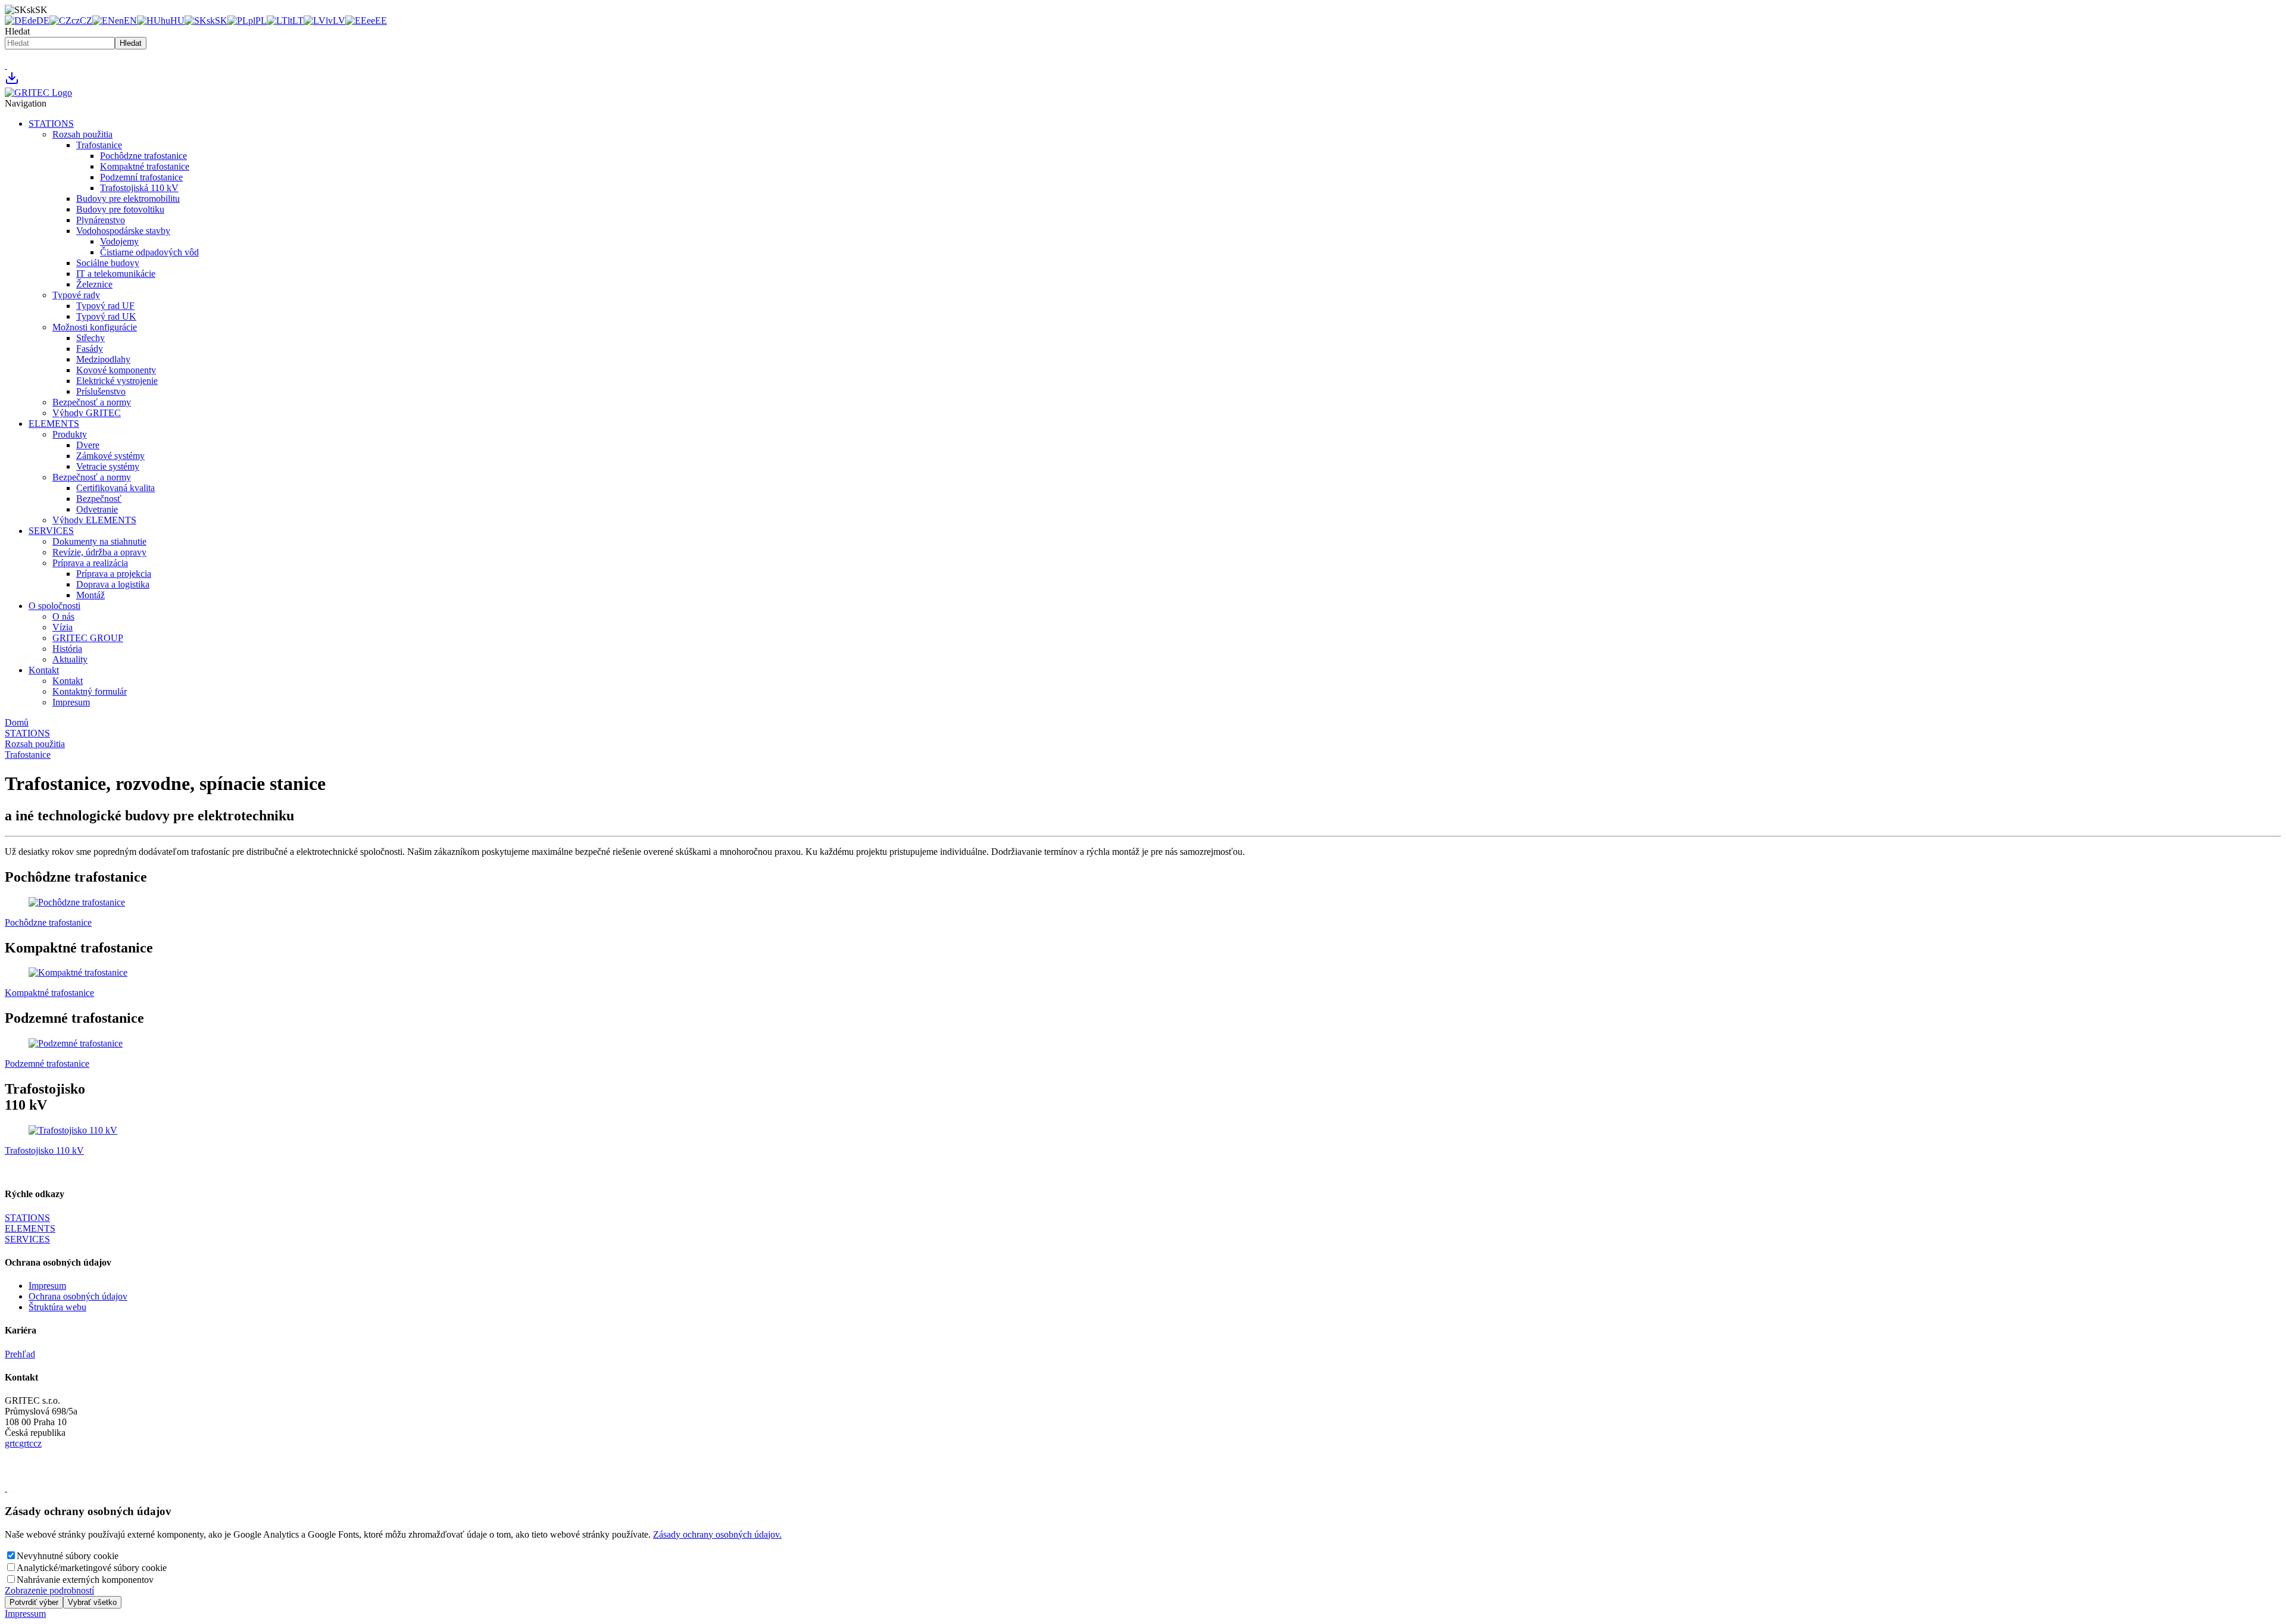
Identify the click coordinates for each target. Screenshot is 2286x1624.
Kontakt (44, 670)
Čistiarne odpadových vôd (149, 252)
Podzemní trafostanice (141, 177)
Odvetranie (97, 509)
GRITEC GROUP (88, 638)
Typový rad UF (105, 306)
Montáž (90, 595)
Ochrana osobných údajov (78, 1296)
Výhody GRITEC (87, 413)
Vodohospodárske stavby (123, 231)
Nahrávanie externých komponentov (85, 1580)
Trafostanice (99, 145)
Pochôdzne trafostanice (143, 156)
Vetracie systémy (108, 466)
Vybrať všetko (92, 1602)
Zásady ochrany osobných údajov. (717, 1534)
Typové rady (76, 295)
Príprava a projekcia (114, 574)
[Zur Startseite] (38, 93)
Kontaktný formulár (90, 691)
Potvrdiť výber (34, 1602)
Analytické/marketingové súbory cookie (92, 1568)
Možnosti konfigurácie (95, 327)
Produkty (70, 434)
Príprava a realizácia (90, 563)
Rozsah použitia (82, 134)
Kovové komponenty (116, 370)
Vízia (63, 627)
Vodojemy (119, 241)
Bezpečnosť (99, 499)
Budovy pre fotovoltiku (120, 209)
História (67, 649)
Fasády (90, 349)
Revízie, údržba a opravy (99, 552)
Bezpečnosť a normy (92, 402)
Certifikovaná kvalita (115, 488)
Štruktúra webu (57, 1307)
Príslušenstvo (101, 391)
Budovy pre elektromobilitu (128, 199)
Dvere (88, 445)
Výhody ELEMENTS (94, 520)
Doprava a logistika (113, 584)
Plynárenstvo (101, 220)
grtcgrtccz (23, 1443)
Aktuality (70, 659)
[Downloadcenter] (12, 82)
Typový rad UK (106, 316)
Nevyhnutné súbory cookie (68, 1556)
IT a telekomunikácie (116, 274)
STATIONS (51, 124)
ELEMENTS (54, 424)
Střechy (90, 338)
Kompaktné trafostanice (145, 166)
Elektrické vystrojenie (117, 381)
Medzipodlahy (103, 359)
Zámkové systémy (110, 456)
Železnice (94, 284)
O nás (63, 616)
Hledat (17, 31)
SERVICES (51, 531)
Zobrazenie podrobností (49, 1590)
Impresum (71, 702)
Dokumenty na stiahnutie (99, 541)
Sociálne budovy (108, 263)
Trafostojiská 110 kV (139, 188)
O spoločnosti (54, 606)
